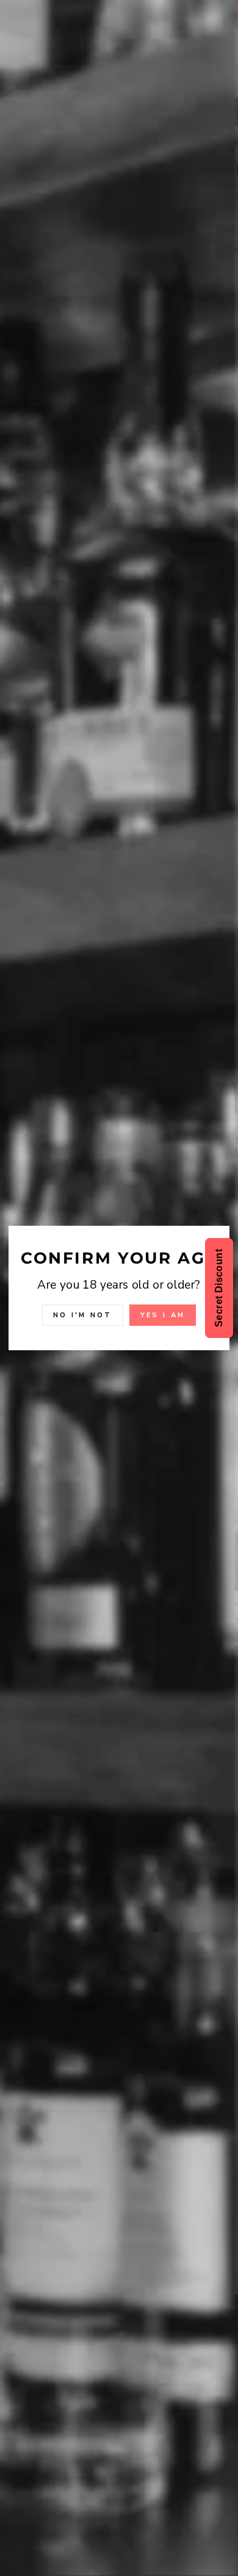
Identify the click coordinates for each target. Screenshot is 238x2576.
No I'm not (83, 1315)
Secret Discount (219, 1288)
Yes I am (163, 1315)
